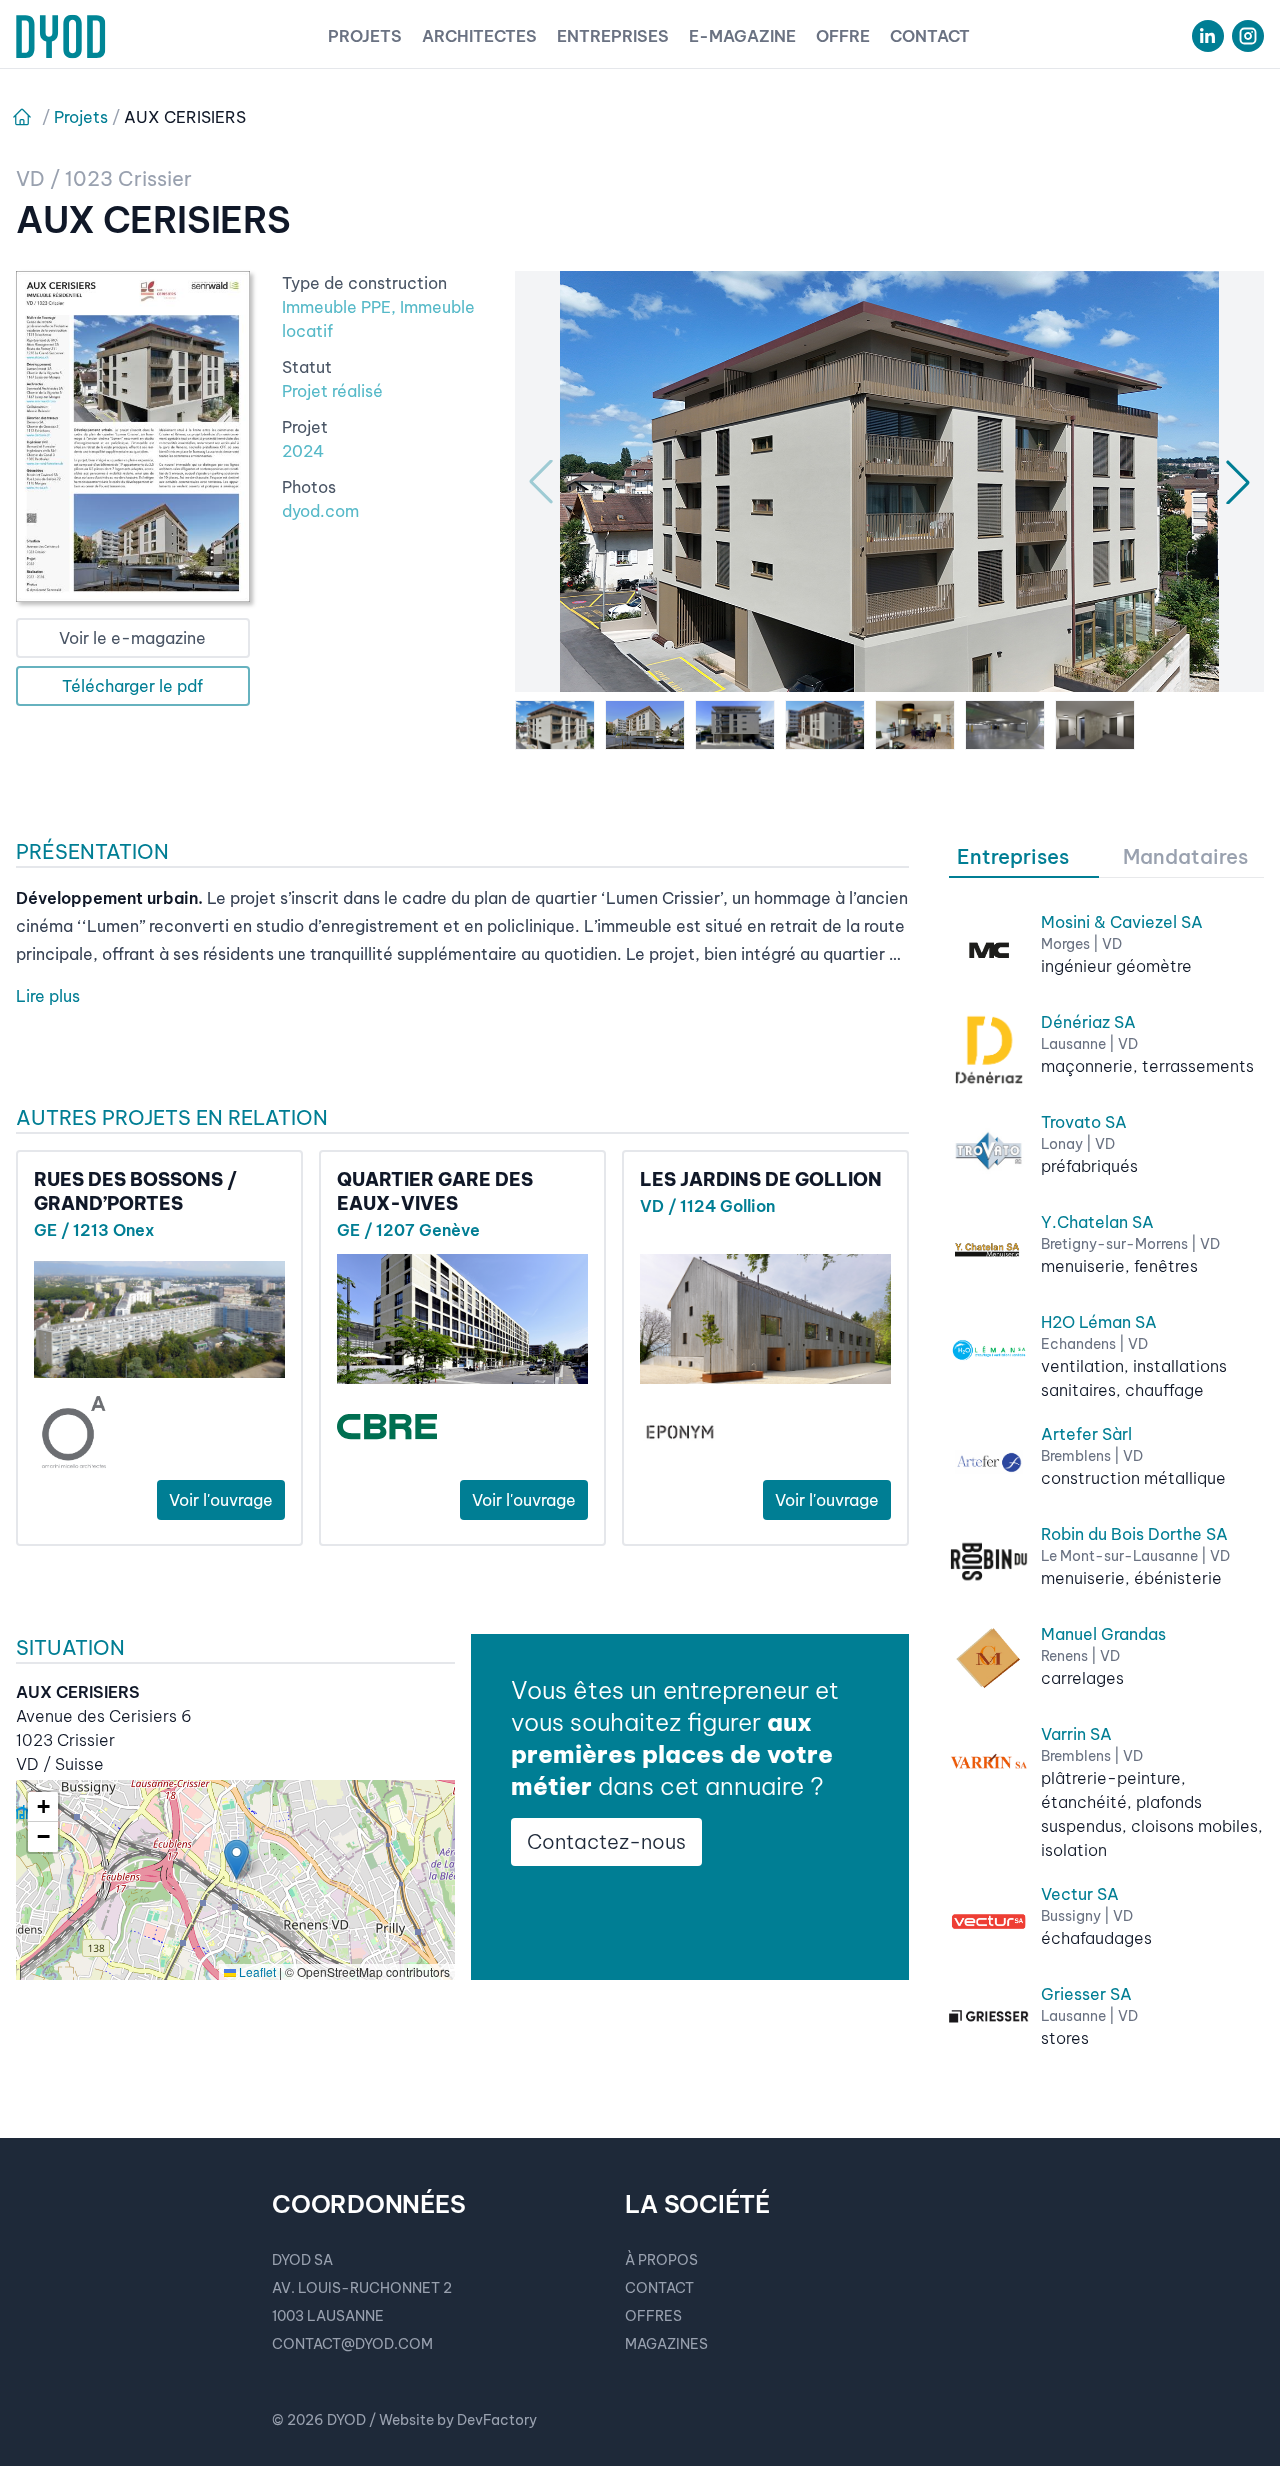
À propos (661, 2260)
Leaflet (256, 1971)
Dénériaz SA (1088, 1022)
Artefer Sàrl (1086, 1434)
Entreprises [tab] (1013, 856)
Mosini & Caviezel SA (1122, 922)
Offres (653, 2316)
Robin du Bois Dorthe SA (1134, 1534)
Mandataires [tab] (1185, 856)
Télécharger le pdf (132, 686)
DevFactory (497, 2420)
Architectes (479, 36)
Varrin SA (1076, 1734)
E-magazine (742, 36)
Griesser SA (1086, 1994)
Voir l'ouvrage (221, 1500)
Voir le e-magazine (132, 638)
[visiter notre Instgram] (1248, 36)
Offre (843, 36)
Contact (930, 36)
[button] (236, 1859)
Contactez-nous (606, 1841)
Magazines (666, 2344)
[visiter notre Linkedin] (1208, 36)
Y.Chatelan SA (1097, 1222)
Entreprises (613, 36)
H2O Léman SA (1099, 1322)
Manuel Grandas (1103, 1634)
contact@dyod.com (352, 2344)
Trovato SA (1084, 1122)
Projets (365, 36)
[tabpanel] (1106, 1464)
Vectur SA (1080, 1894)
